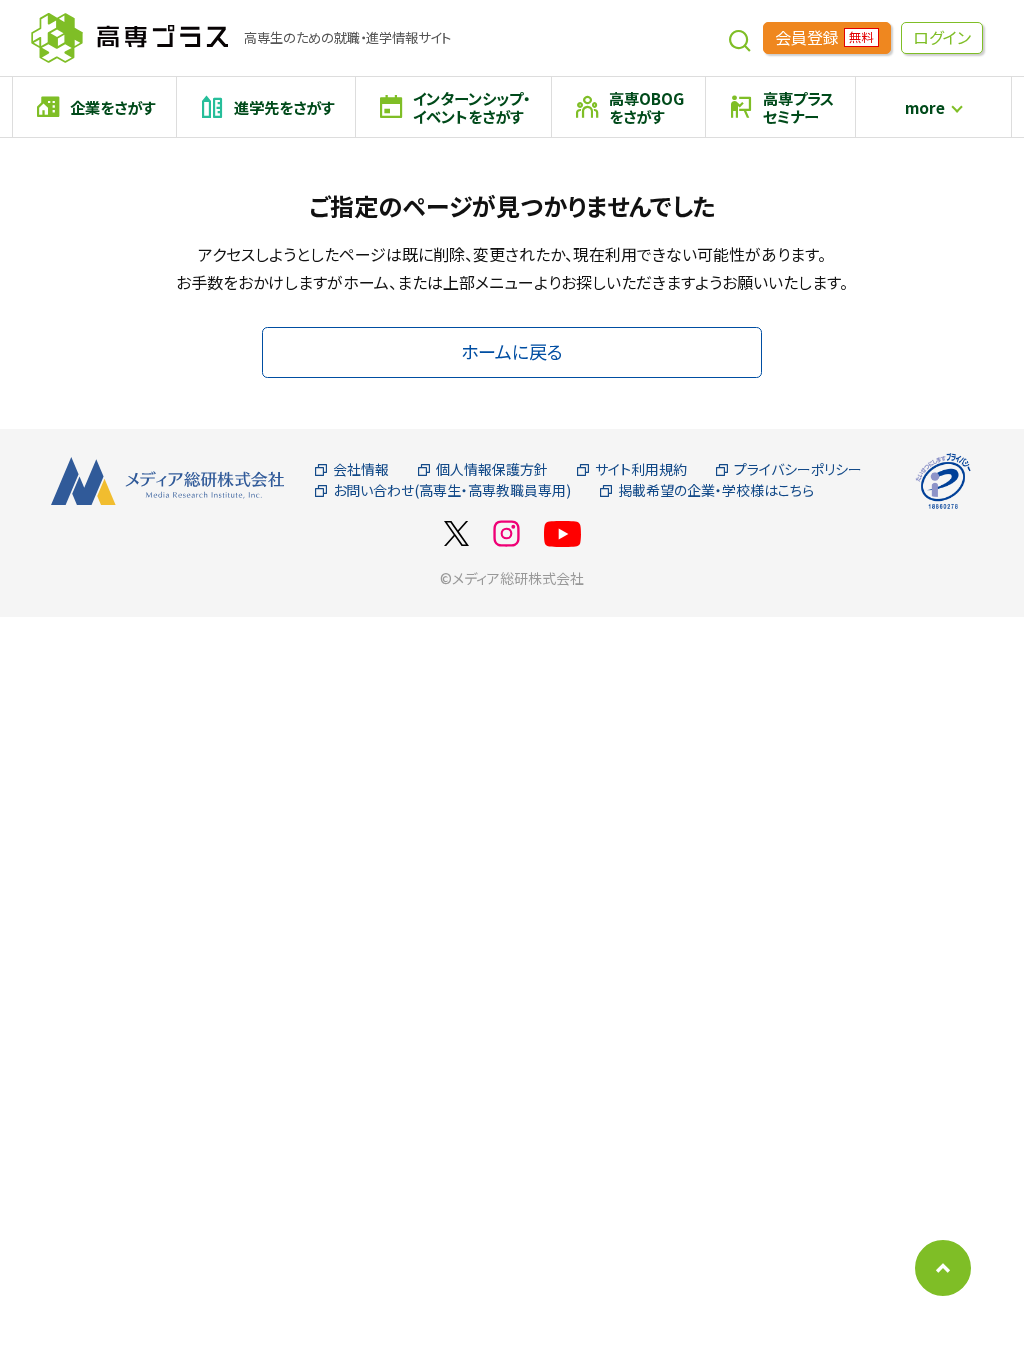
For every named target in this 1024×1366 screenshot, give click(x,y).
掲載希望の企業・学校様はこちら (716, 490)
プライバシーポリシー (798, 469)
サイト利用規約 (641, 469)
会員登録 (824, 37)
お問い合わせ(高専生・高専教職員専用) (452, 490)
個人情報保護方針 (492, 469)
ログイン (942, 37)
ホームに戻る (512, 351)
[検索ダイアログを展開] (740, 38)
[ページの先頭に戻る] (943, 1268)
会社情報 (361, 469)
